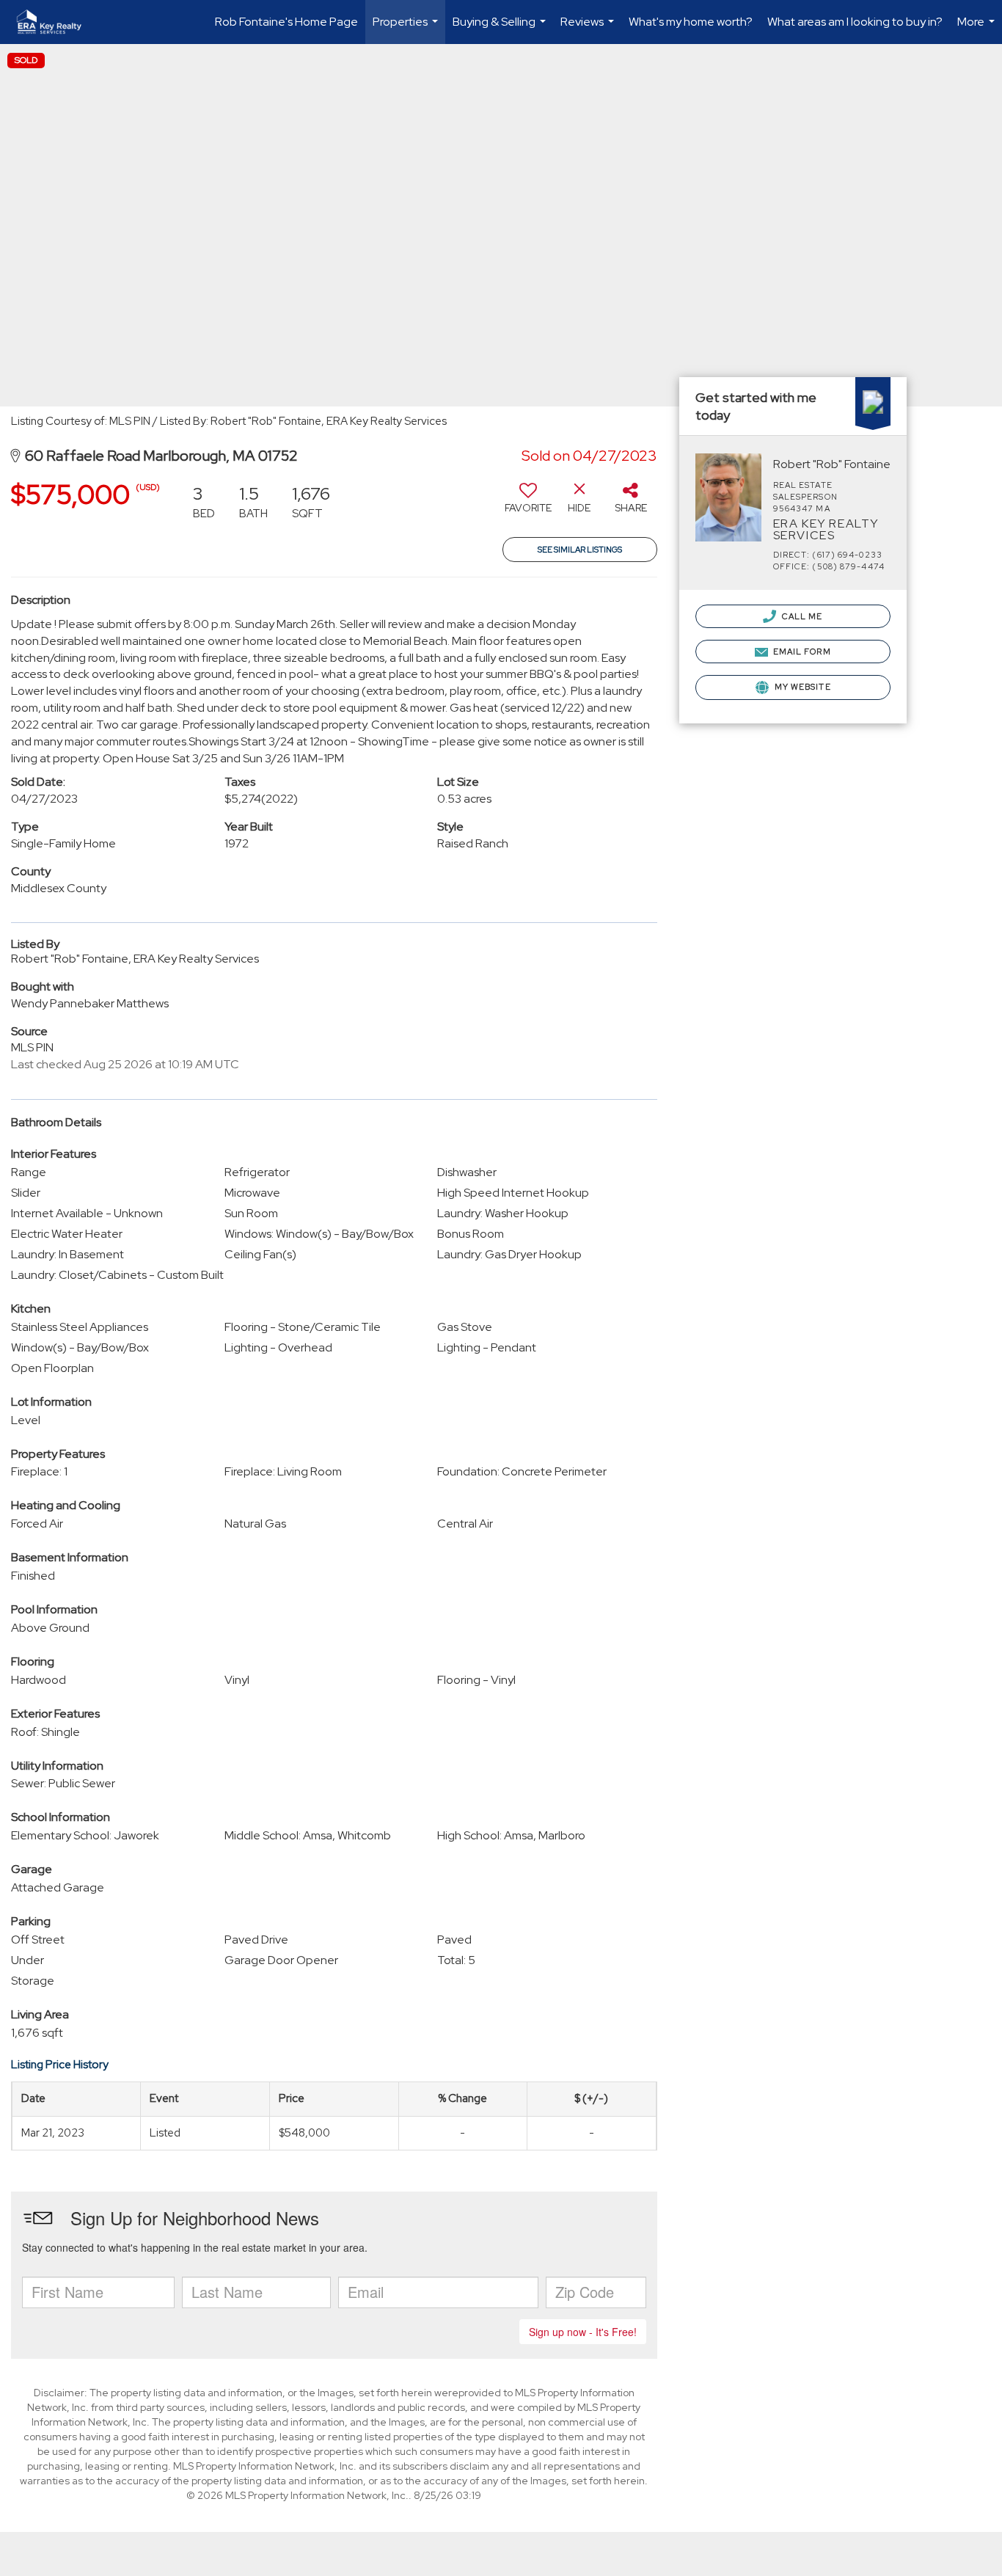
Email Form (801, 652)
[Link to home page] (56, 22)
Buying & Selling (501, 29)
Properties (407, 29)
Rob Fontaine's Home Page (286, 22)
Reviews (589, 29)
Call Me (801, 616)
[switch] (528, 503)
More (978, 29)
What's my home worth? (691, 22)
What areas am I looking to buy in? (855, 22)
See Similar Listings (580, 550)
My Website (802, 687)
